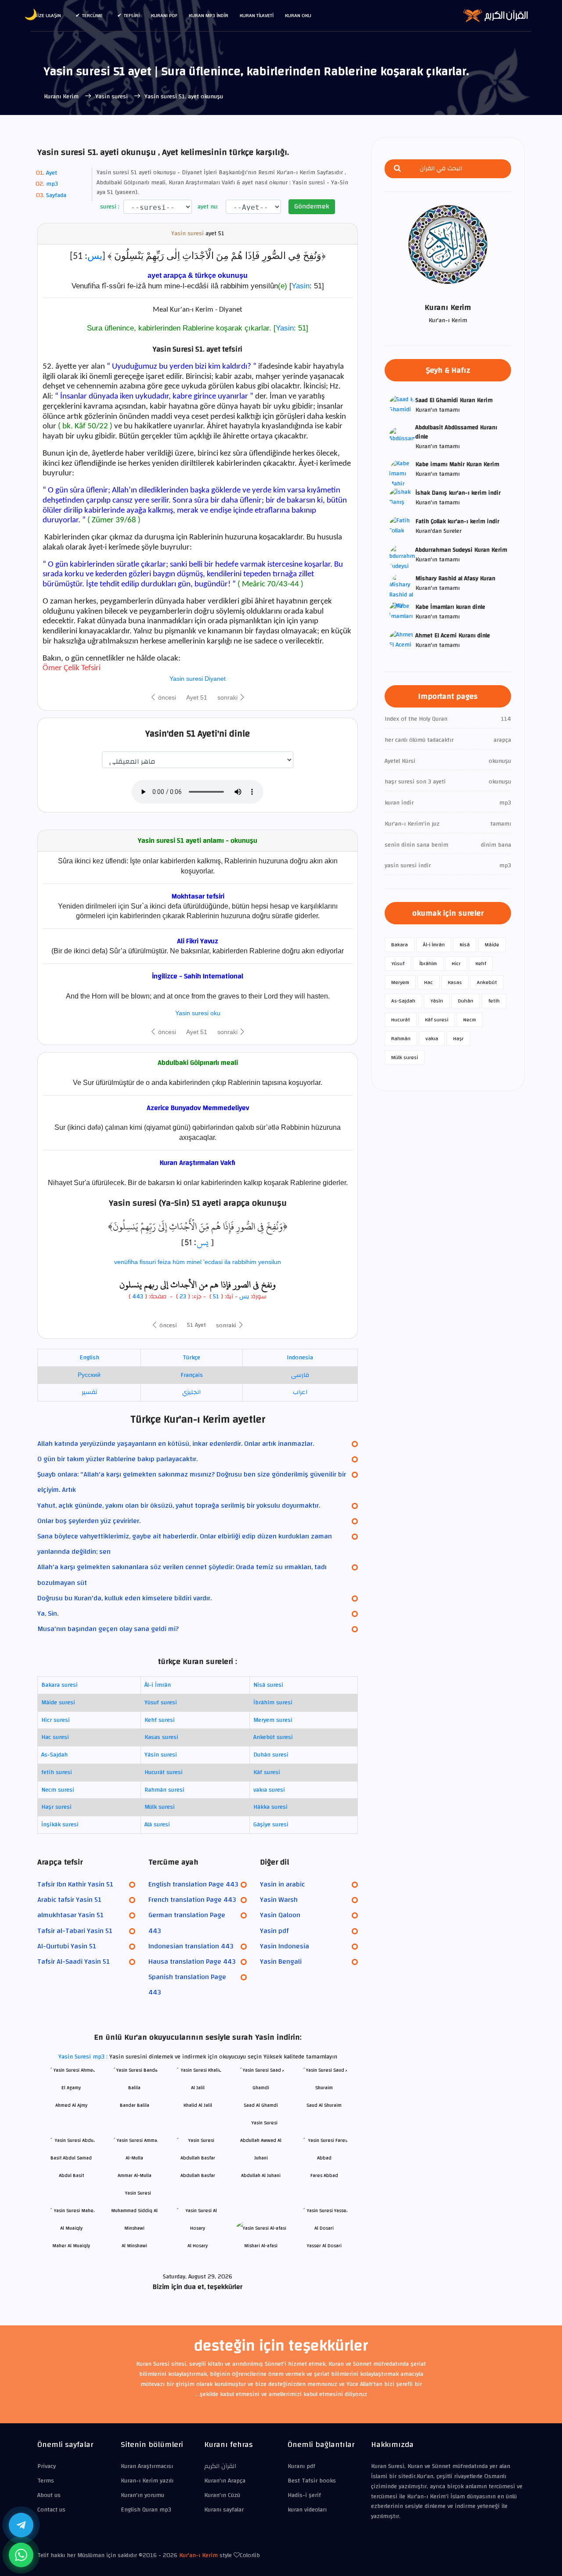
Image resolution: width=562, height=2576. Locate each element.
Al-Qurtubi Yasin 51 (67, 1946)
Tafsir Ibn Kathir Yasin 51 (75, 1884)
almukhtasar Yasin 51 (70, 1915)
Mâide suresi (58, 1703)
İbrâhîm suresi (273, 1703)
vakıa (432, 1038)
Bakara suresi (59, 1685)
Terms (46, 2481)
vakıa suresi (269, 1790)
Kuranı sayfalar (224, 2510)
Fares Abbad (324, 2175)
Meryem (400, 982)
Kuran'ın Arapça (225, 2481)
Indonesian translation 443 (191, 1946)
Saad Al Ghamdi (261, 2105)
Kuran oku (298, 15)
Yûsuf (398, 963)
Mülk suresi (160, 1807)
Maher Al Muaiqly (71, 2246)
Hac (429, 982)
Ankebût (487, 982)
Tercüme (92, 15)
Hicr (456, 963)
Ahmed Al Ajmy (71, 2105)
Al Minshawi (134, 2246)
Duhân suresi (271, 1755)
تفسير (89, 1392)
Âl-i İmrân (158, 1685)
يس (95, 257)
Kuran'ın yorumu (142, 2495)
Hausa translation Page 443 (192, 1962)
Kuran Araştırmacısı (147, 2466)
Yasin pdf (274, 1931)
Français (192, 1375)
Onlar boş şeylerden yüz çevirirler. (89, 1521)
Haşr (458, 1038)
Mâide (492, 945)
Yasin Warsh (279, 1900)
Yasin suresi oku (198, 1013)
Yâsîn (437, 1001)
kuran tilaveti (257, 15)
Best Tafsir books (312, 2481)
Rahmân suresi (164, 1790)
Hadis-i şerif (304, 2495)
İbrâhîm (428, 963)
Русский (89, 1375)
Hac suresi (55, 1737)
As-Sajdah (54, 1755)
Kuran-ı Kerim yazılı (147, 2481)
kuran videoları (307, 2510)
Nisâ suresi (268, 1685)
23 (182, 1297)
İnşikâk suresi (60, 1825)
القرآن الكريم (220, 2466)
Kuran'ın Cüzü (222, 2495)
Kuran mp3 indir (209, 15)
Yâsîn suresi (161, 1755)
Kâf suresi (267, 1772)
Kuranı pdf (164, 15)
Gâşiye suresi (271, 1825)
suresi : (109, 207)
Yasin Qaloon (280, 1915)
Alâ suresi (157, 1825)
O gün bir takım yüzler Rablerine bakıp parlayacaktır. (117, 1459)
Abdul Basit (71, 2175)
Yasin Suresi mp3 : (84, 2057)
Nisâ (465, 945)
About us (49, 2495)
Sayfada (56, 195)
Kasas (455, 982)
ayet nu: (207, 207)
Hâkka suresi (270, 1807)
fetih (494, 1001)
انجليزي (191, 1392)
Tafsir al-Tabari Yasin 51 (75, 1931)
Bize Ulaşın (48, 15)
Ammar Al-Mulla (135, 2175)
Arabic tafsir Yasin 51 (69, 1900)
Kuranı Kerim (62, 97)
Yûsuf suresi (161, 1703)
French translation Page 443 (192, 1900)
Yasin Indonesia (285, 1946)
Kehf (481, 963)
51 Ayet (196, 1325)
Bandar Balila (135, 2105)
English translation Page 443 (193, 1884)
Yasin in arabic (282, 1884)
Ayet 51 (197, 697)
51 (216, 1297)
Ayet (52, 173)
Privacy (47, 2466)
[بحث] (397, 169)
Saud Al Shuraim (324, 2105)
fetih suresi (57, 1772)
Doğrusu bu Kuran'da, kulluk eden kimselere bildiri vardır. (124, 1598)
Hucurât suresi (164, 1772)
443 (138, 1297)
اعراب (300, 1392)
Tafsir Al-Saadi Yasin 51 (74, 1962)
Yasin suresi (112, 97)
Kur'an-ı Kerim (198, 2555)
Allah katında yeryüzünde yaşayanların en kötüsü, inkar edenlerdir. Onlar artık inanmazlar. (176, 1444)
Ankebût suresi (273, 1737)
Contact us (51, 2510)
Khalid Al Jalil (198, 2105)
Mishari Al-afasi (261, 2246)
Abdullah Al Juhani (261, 2175)
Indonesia (300, 1358)
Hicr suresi (56, 1720)
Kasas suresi (161, 1737)
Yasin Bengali (281, 1962)
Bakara (400, 945)
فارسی (300, 1375)
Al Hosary (198, 2246)
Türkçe (191, 1358)
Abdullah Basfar (198, 2175)
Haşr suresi (56, 1807)
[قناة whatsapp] (21, 2555)
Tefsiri (132, 15)
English (89, 1358)
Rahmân (401, 1038)
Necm (470, 1020)
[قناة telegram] (21, 2525)
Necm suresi (58, 1790)
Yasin (301, 286)
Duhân (466, 1001)
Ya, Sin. (48, 1613)
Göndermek (312, 206)
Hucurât (401, 1020)
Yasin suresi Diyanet (198, 679)
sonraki (228, 697)
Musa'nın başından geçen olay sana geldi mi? (108, 1629)
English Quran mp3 (146, 2510)
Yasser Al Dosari (324, 2246)
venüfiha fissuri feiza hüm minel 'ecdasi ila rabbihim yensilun (198, 1262)
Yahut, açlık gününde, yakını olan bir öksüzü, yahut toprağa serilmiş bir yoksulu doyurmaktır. (179, 1505)
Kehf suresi (160, 1720)
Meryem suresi (273, 1720)
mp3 (52, 184)
